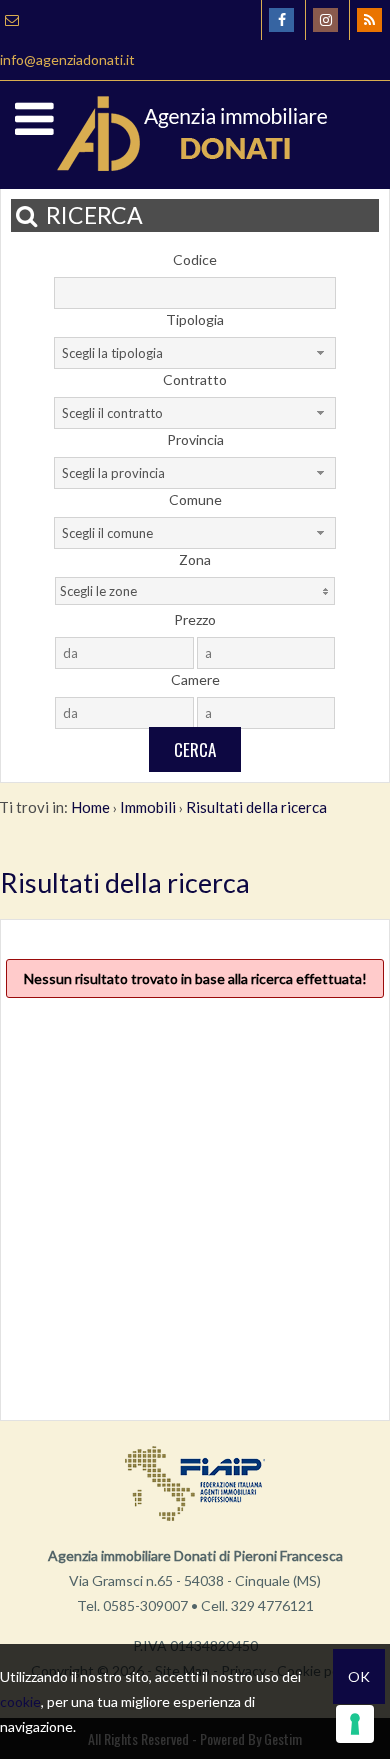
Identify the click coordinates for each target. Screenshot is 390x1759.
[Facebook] (281, 20)
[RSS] (369, 20)
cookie (20, 1701)
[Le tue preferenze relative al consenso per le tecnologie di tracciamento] (355, 1724)
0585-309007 (145, 1605)
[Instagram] (325, 20)
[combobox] (195, 353)
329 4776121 (272, 1605)
